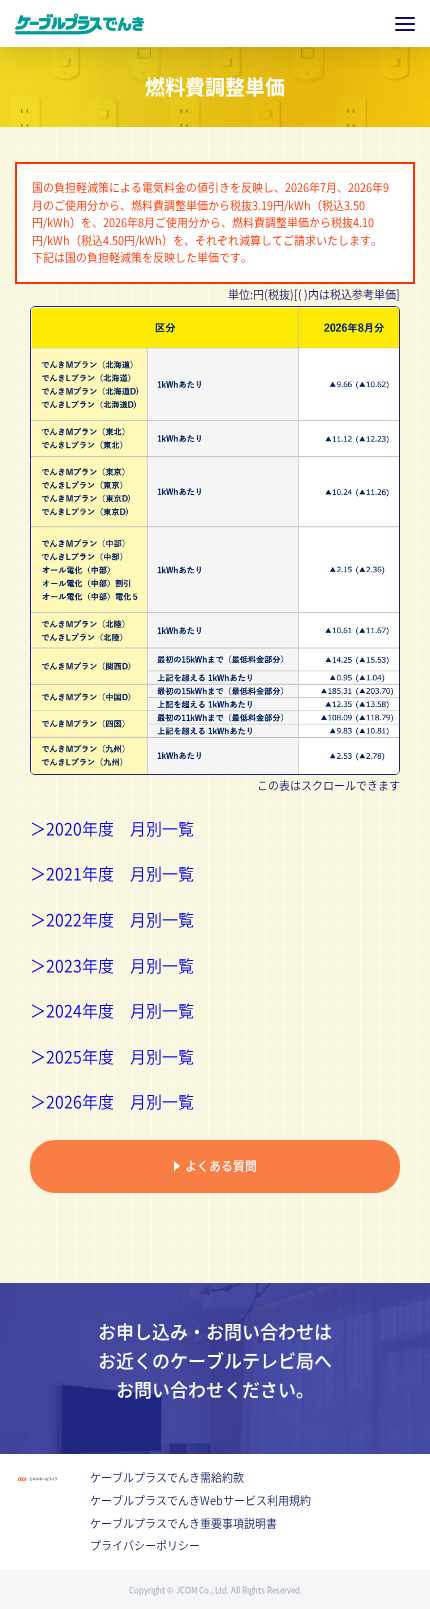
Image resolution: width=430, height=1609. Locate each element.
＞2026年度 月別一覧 (112, 1102)
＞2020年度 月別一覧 (112, 829)
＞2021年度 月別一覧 (112, 874)
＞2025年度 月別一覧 (112, 1057)
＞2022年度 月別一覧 (112, 920)
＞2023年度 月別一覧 (112, 966)
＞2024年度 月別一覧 (112, 1011)
